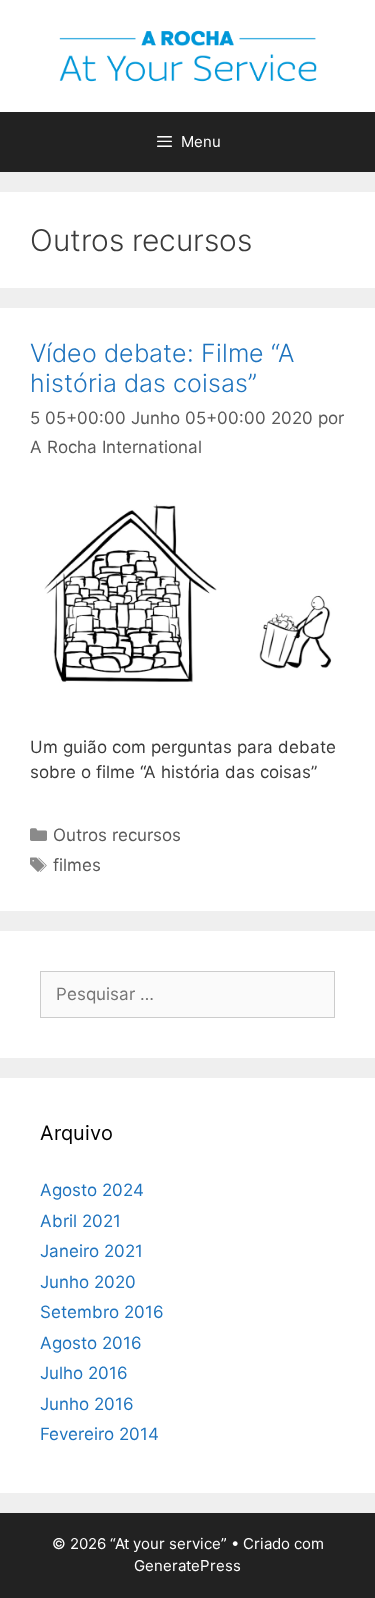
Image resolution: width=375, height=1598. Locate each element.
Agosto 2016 (91, 1343)
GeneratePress (187, 1565)
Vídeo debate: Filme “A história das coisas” (162, 368)
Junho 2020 (88, 1282)
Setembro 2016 (102, 1312)
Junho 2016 (87, 1404)
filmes (77, 865)
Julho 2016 (84, 1373)
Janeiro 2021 (91, 1251)
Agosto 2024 (92, 1190)
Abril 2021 (80, 1221)
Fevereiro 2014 (99, 1434)
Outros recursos (117, 835)
